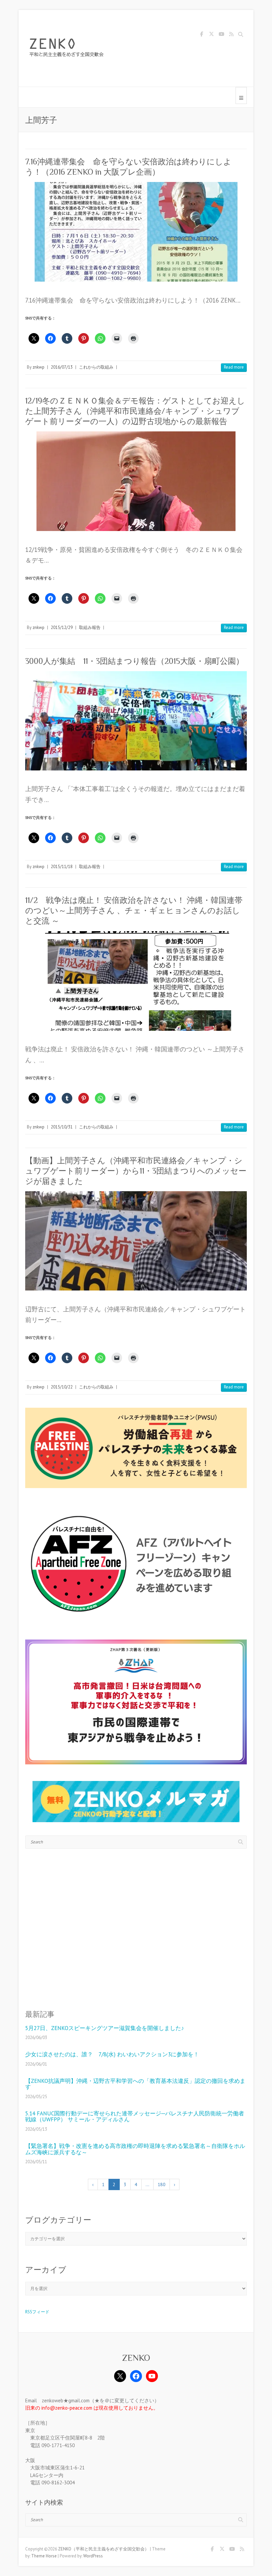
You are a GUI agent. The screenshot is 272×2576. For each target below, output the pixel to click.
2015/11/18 (62, 867)
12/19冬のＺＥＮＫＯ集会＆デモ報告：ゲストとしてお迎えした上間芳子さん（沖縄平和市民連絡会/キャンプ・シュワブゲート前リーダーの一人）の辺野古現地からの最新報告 (135, 411)
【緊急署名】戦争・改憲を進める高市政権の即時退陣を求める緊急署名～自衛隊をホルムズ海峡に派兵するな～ (135, 2149)
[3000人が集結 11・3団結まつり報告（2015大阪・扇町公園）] (136, 721)
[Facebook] (136, 2376)
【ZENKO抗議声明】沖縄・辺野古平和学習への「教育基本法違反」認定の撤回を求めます (135, 2084)
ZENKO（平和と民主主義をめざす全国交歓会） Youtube (221, 35)
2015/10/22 (62, 1387)
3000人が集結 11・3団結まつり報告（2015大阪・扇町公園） (135, 661)
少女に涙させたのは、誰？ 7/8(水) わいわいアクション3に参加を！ (112, 2054)
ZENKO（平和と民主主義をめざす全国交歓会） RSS (231, 35)
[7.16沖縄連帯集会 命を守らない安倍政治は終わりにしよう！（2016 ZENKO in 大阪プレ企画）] (136, 232)
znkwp (38, 367)
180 (162, 2184)
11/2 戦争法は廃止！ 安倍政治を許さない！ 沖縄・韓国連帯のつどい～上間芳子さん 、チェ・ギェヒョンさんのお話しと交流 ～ (134, 910)
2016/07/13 (62, 367)
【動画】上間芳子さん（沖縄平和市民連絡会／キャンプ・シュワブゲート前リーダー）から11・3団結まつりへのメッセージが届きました (136, 1171)
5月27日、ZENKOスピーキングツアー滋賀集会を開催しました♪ (105, 2028)
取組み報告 (90, 627)
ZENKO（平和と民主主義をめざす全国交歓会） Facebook (201, 35)
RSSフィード (37, 2312)
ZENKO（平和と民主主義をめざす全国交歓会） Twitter (211, 35)
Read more (234, 367)
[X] (120, 2376)
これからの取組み (96, 367)
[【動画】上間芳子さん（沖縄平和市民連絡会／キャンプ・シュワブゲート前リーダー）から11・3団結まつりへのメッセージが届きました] (136, 1241)
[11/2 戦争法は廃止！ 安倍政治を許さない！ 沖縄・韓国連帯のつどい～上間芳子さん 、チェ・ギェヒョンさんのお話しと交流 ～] (136, 981)
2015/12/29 (62, 627)
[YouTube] (152, 2376)
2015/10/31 (62, 1127)
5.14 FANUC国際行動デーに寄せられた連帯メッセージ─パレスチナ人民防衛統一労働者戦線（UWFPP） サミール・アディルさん (135, 2117)
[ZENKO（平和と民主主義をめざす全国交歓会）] (68, 48)
